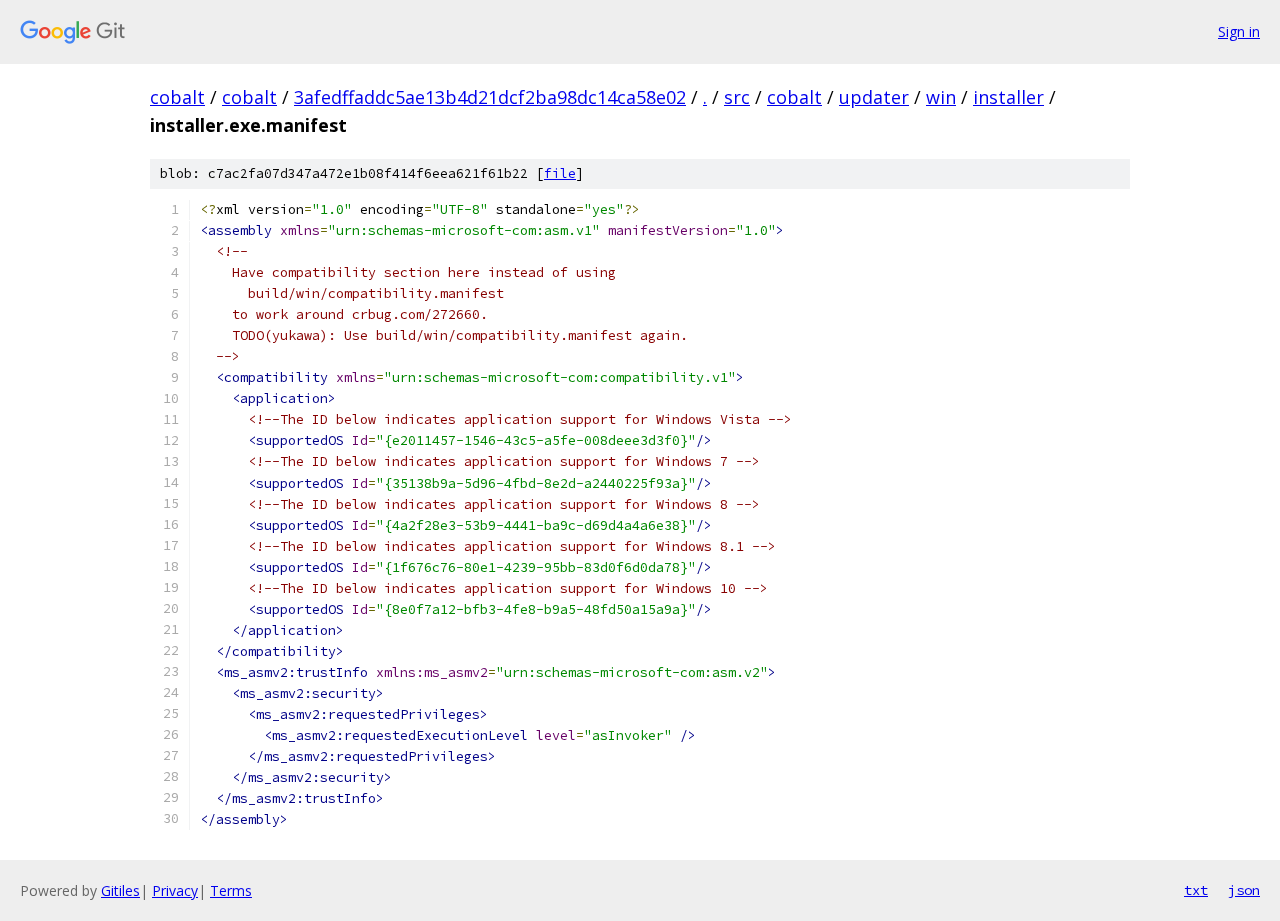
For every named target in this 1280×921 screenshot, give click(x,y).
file (560, 173)
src (737, 97)
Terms (231, 890)
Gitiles (120, 890)
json (1244, 890)
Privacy (175, 890)
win (941, 97)
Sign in (1239, 31)
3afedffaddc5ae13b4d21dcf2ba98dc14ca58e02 (490, 97)
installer (1008, 97)
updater (874, 97)
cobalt (177, 97)
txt (1196, 890)
